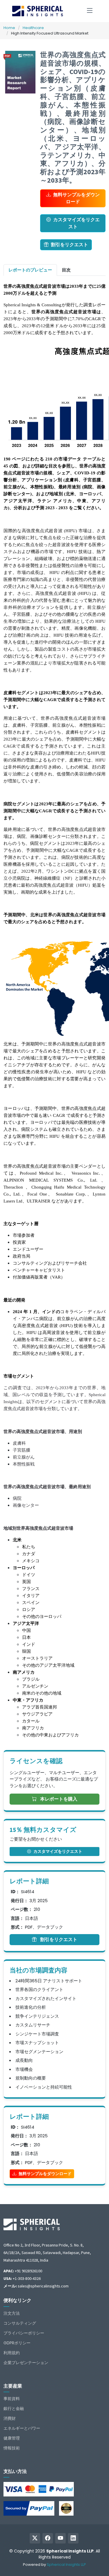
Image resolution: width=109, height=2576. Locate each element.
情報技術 (12, 2448)
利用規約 (12, 2353)
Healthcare (33, 28)
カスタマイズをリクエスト (76, 223)
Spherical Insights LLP (66, 2565)
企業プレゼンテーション (26, 2363)
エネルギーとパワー (22, 2428)
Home (9, 28)
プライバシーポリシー (24, 2333)
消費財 (10, 2418)
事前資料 (12, 2399)
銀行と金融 (14, 2408)
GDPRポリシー (17, 2343)
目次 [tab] (66, 270)
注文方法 (12, 2313)
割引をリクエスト (69, 245)
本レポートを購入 (58, 1799)
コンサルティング (20, 2323)
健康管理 (12, 2438)
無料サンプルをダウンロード (76, 198)
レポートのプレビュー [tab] (30, 270)
